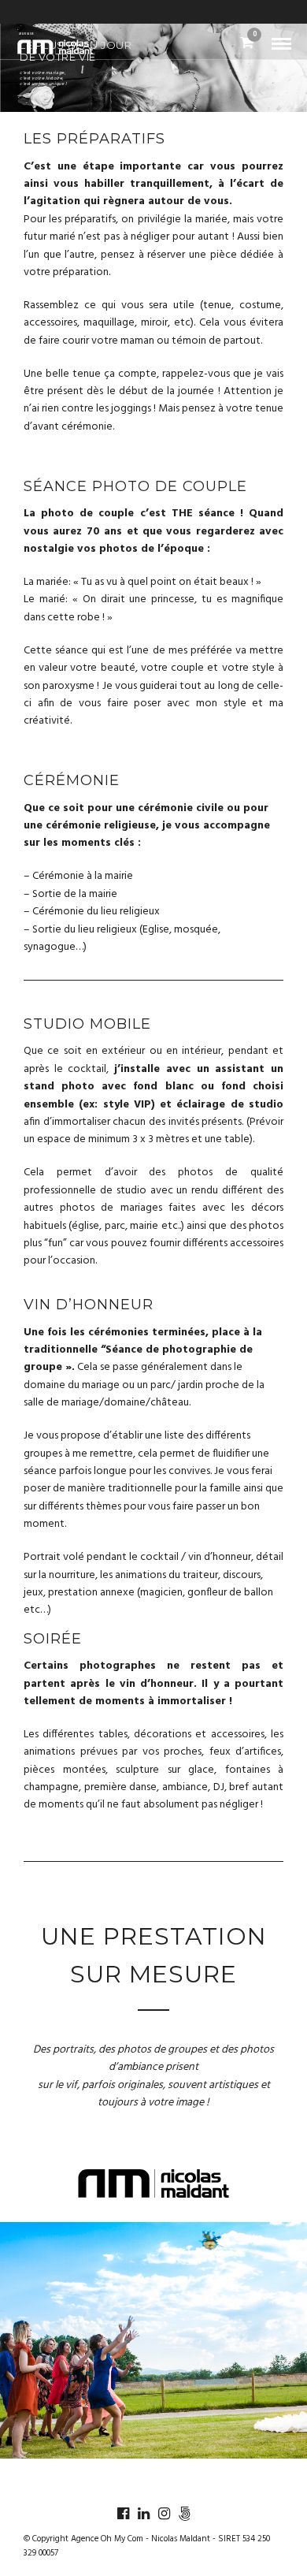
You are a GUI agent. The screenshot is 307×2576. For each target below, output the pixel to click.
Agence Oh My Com (107, 2539)
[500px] (184, 2514)
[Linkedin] (143, 2514)
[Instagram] (164, 2514)
